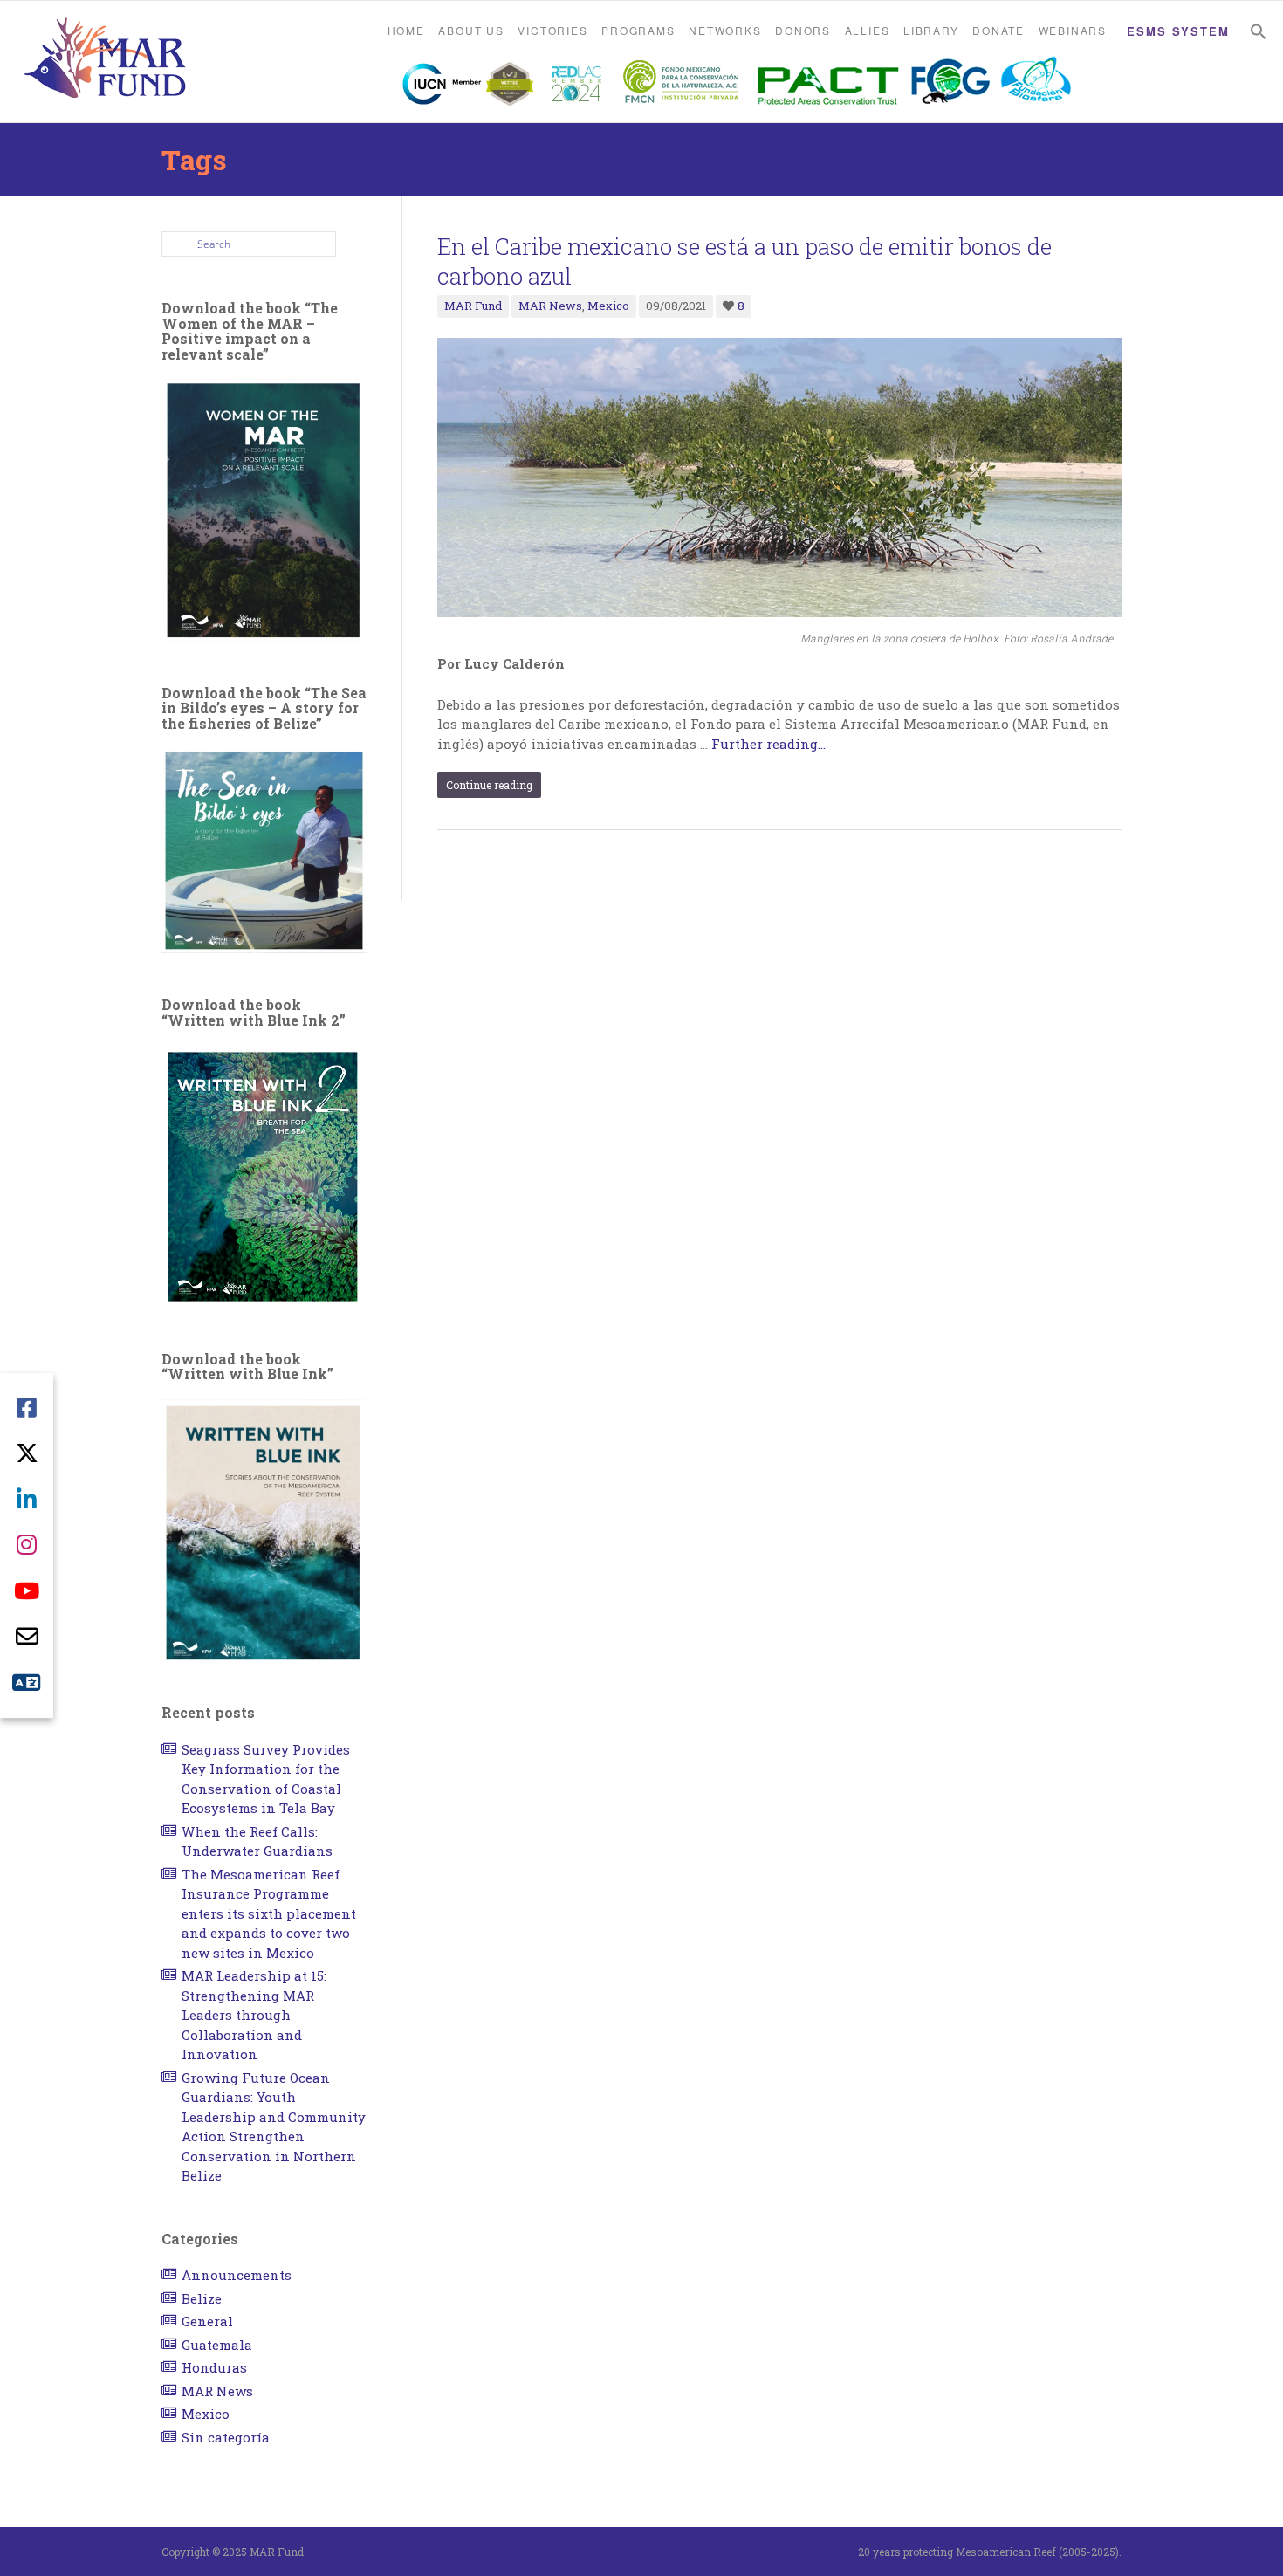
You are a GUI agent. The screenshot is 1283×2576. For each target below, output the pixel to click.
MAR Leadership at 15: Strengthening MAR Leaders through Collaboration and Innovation (254, 2015)
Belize (202, 2298)
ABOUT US (471, 30)
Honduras (214, 2367)
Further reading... (768, 744)
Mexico (608, 306)
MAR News (550, 306)
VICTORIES (552, 30)
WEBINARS (1073, 30)
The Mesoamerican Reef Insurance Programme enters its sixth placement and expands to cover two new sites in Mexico (269, 1913)
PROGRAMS (638, 30)
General (207, 2321)
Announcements (237, 2275)
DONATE (998, 30)
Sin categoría (226, 2437)
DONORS (803, 30)
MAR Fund (473, 306)
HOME (406, 30)
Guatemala (217, 2345)
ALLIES (868, 30)
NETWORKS (725, 30)
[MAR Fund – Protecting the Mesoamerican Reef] (105, 60)
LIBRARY (931, 30)
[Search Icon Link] (1259, 32)
